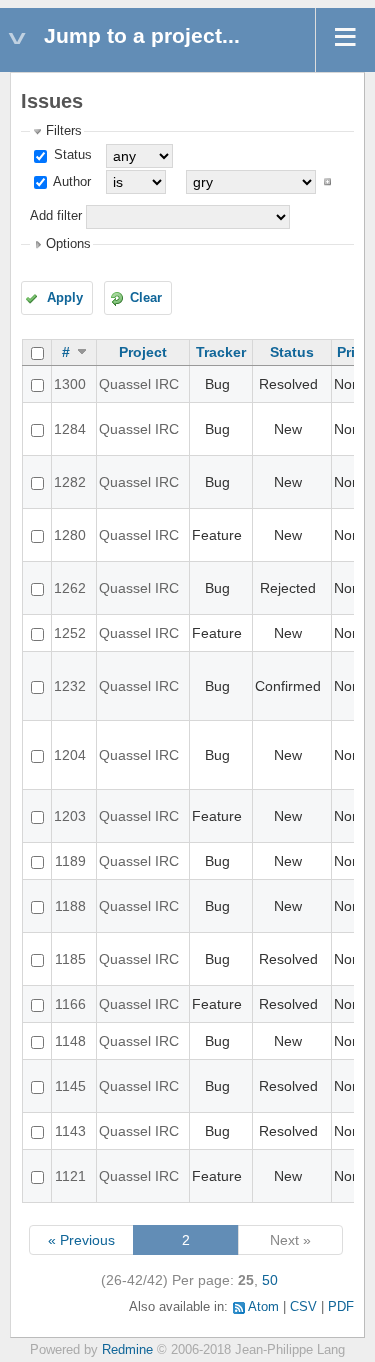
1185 (70, 959)
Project (143, 352)
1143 (70, 1131)
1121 (70, 1176)
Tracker (221, 352)
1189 (70, 861)
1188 (70, 906)
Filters (64, 131)
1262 (70, 588)
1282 (70, 482)
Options (68, 244)
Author (70, 182)
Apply (65, 298)
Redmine (127, 1350)
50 (270, 1280)
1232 (70, 686)
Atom (263, 1307)
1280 (70, 535)
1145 (70, 1086)
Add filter (56, 216)
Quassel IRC (139, 384)
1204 (70, 755)
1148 (70, 1041)
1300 (70, 384)
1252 (70, 633)
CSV (303, 1307)
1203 (70, 816)
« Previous (81, 1240)
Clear (146, 298)
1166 (70, 1004)
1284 (70, 429)
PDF (341, 1307)
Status (71, 155)
